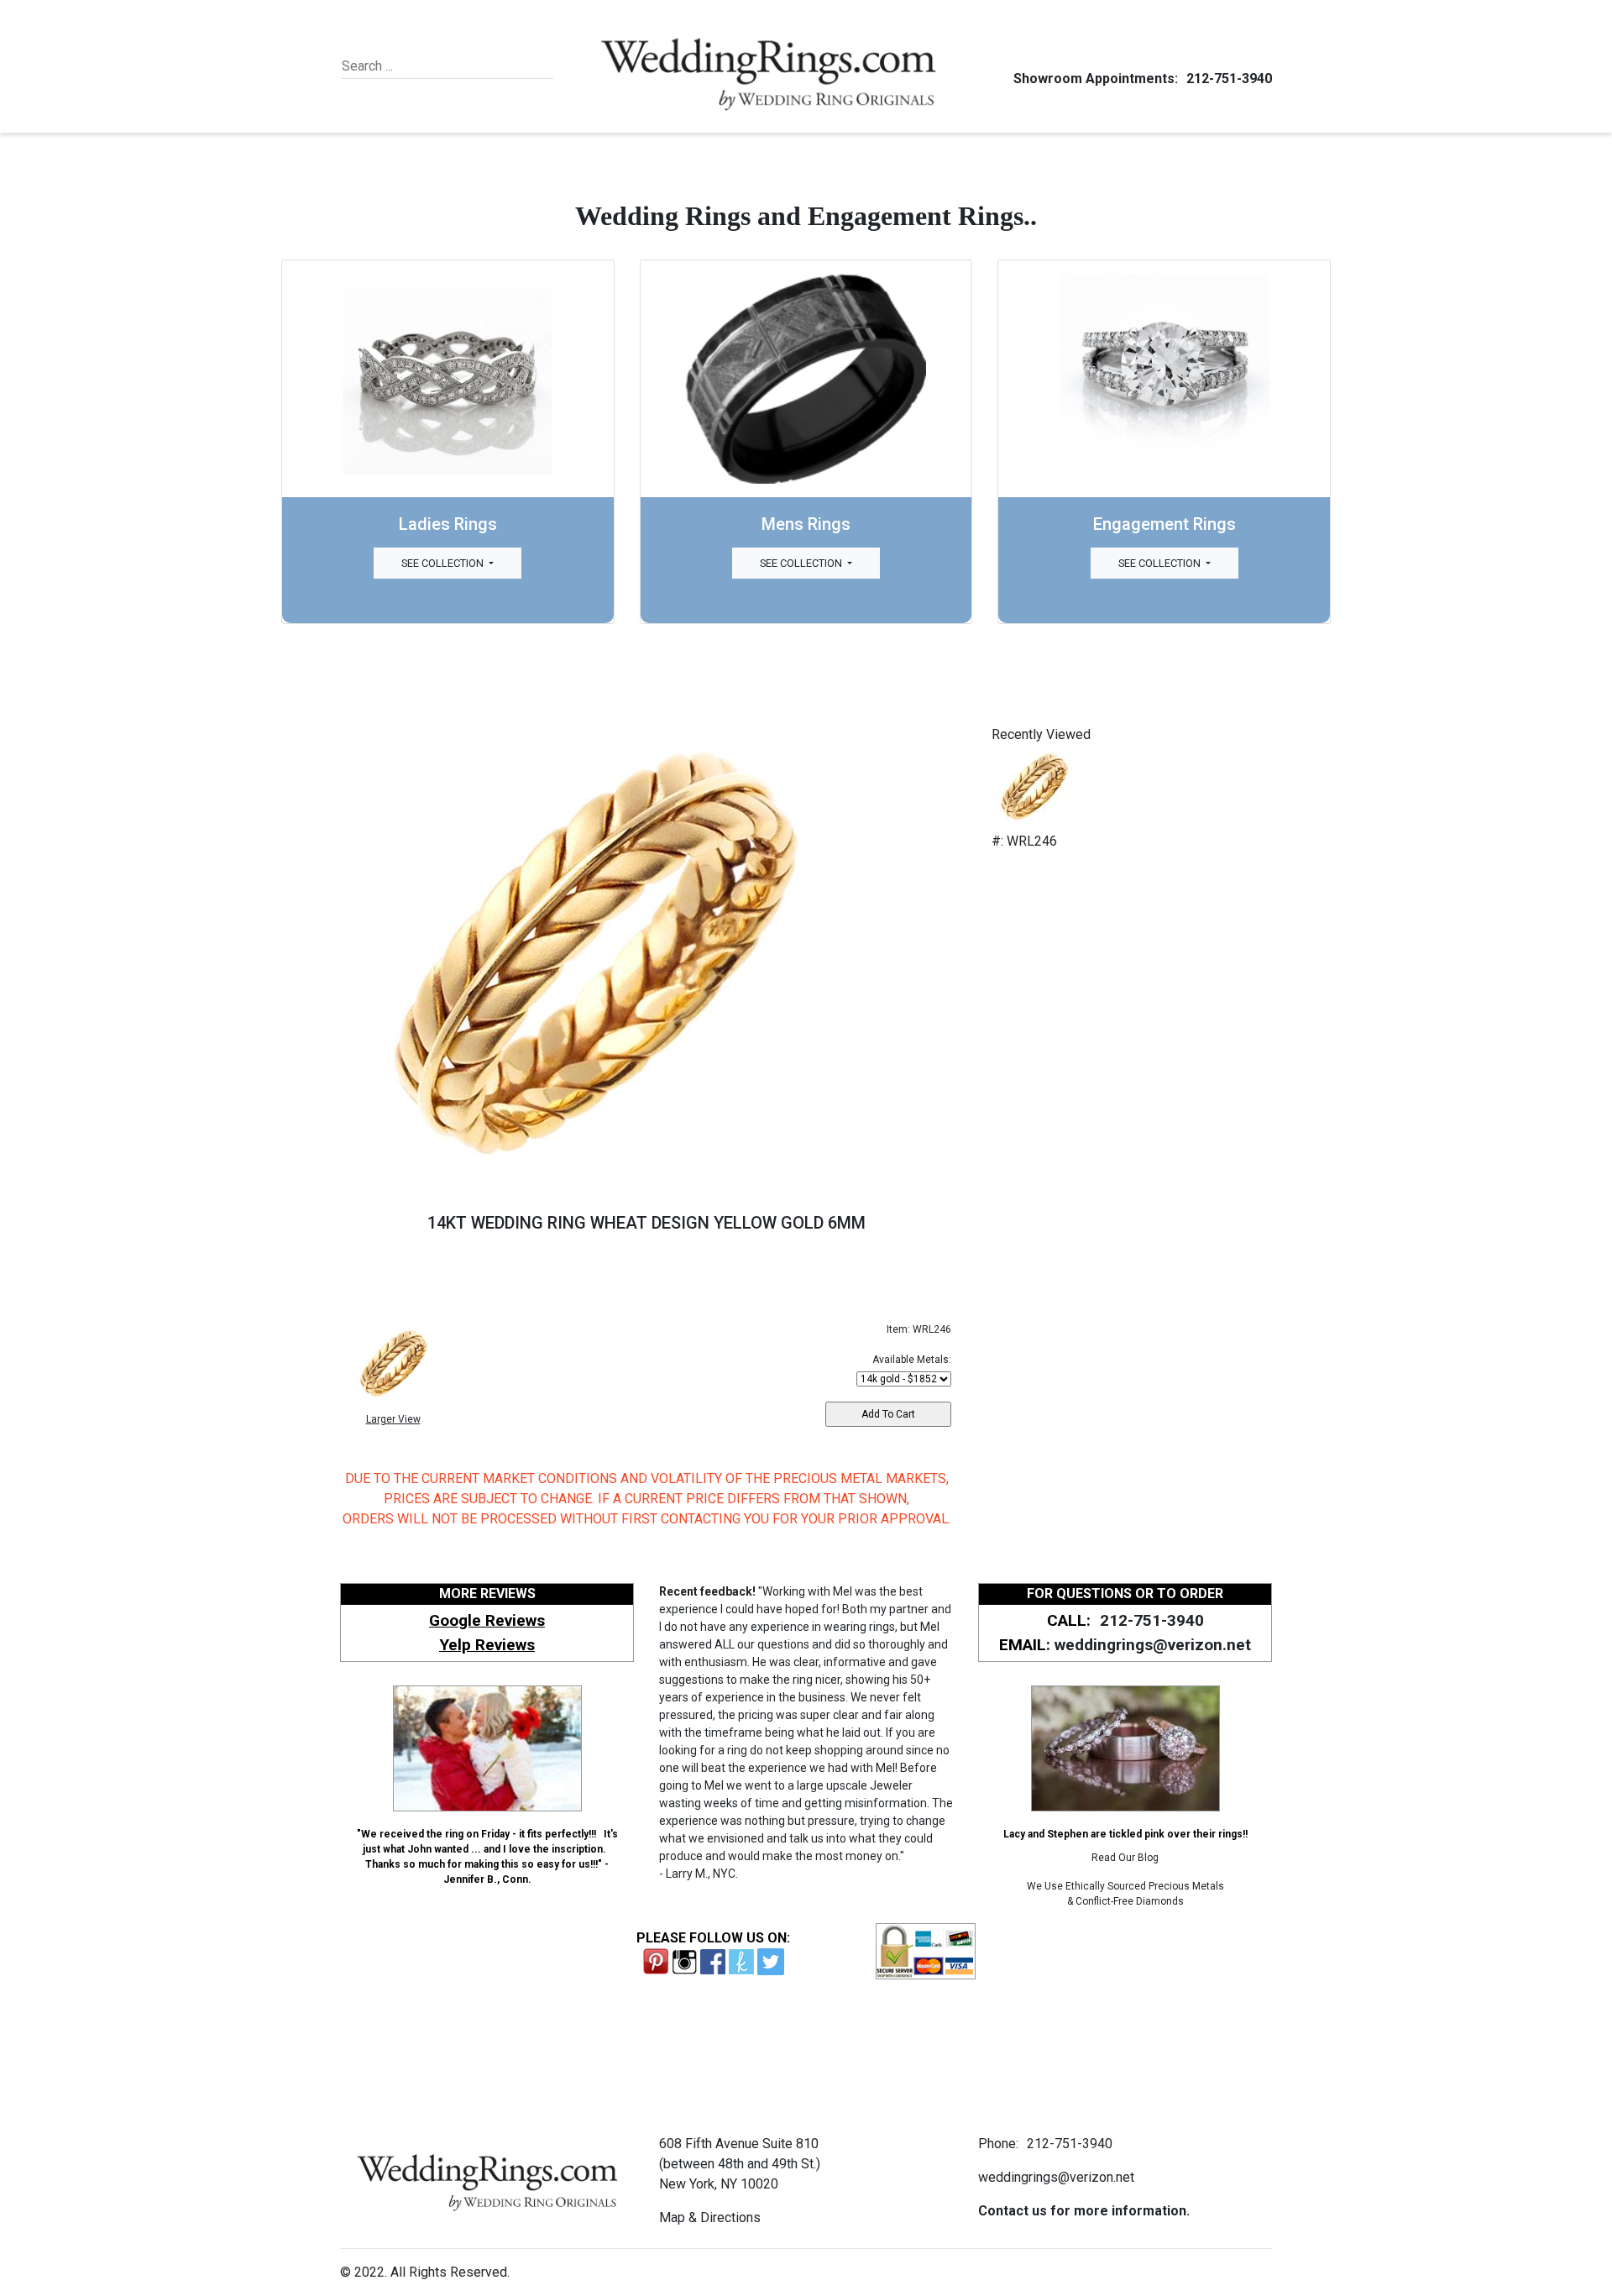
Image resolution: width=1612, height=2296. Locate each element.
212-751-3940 (1229, 79)
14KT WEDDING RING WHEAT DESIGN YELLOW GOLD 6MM (646, 1223)
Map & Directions (710, 2217)
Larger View (393, 1419)
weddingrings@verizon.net (1153, 1645)
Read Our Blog (1125, 1858)
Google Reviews (487, 1620)
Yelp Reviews (487, 1645)
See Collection (444, 563)
